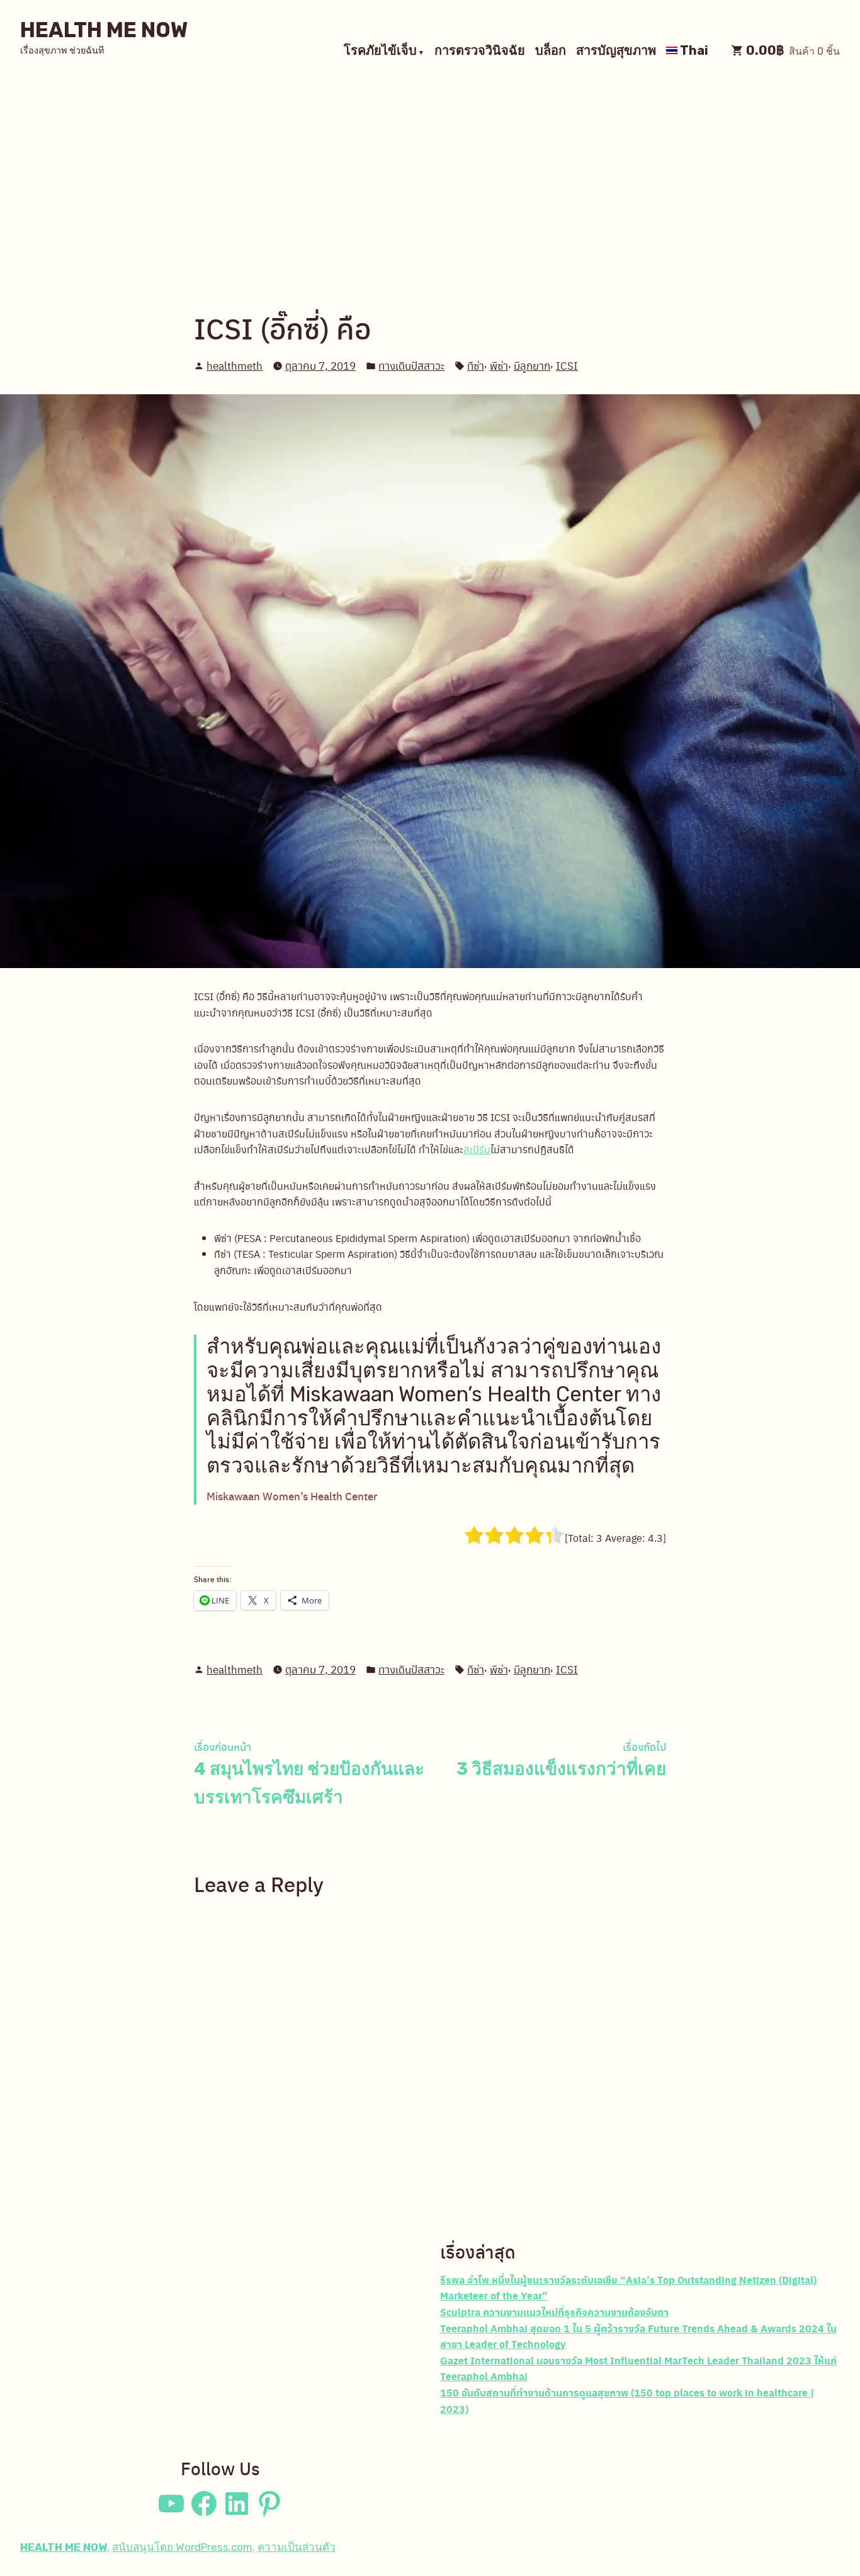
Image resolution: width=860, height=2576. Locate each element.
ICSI (567, 365)
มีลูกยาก (532, 365)
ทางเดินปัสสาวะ (411, 365)
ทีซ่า (476, 365)
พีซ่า (499, 365)
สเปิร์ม (477, 1149)
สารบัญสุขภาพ (616, 52)
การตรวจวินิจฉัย (480, 52)
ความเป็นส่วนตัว (297, 2547)
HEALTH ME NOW (104, 30)
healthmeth (235, 365)
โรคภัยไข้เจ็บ (380, 52)
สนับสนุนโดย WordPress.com (182, 2547)
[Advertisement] (430, 176)
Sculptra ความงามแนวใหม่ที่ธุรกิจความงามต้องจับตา (554, 2312)
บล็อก (551, 52)
